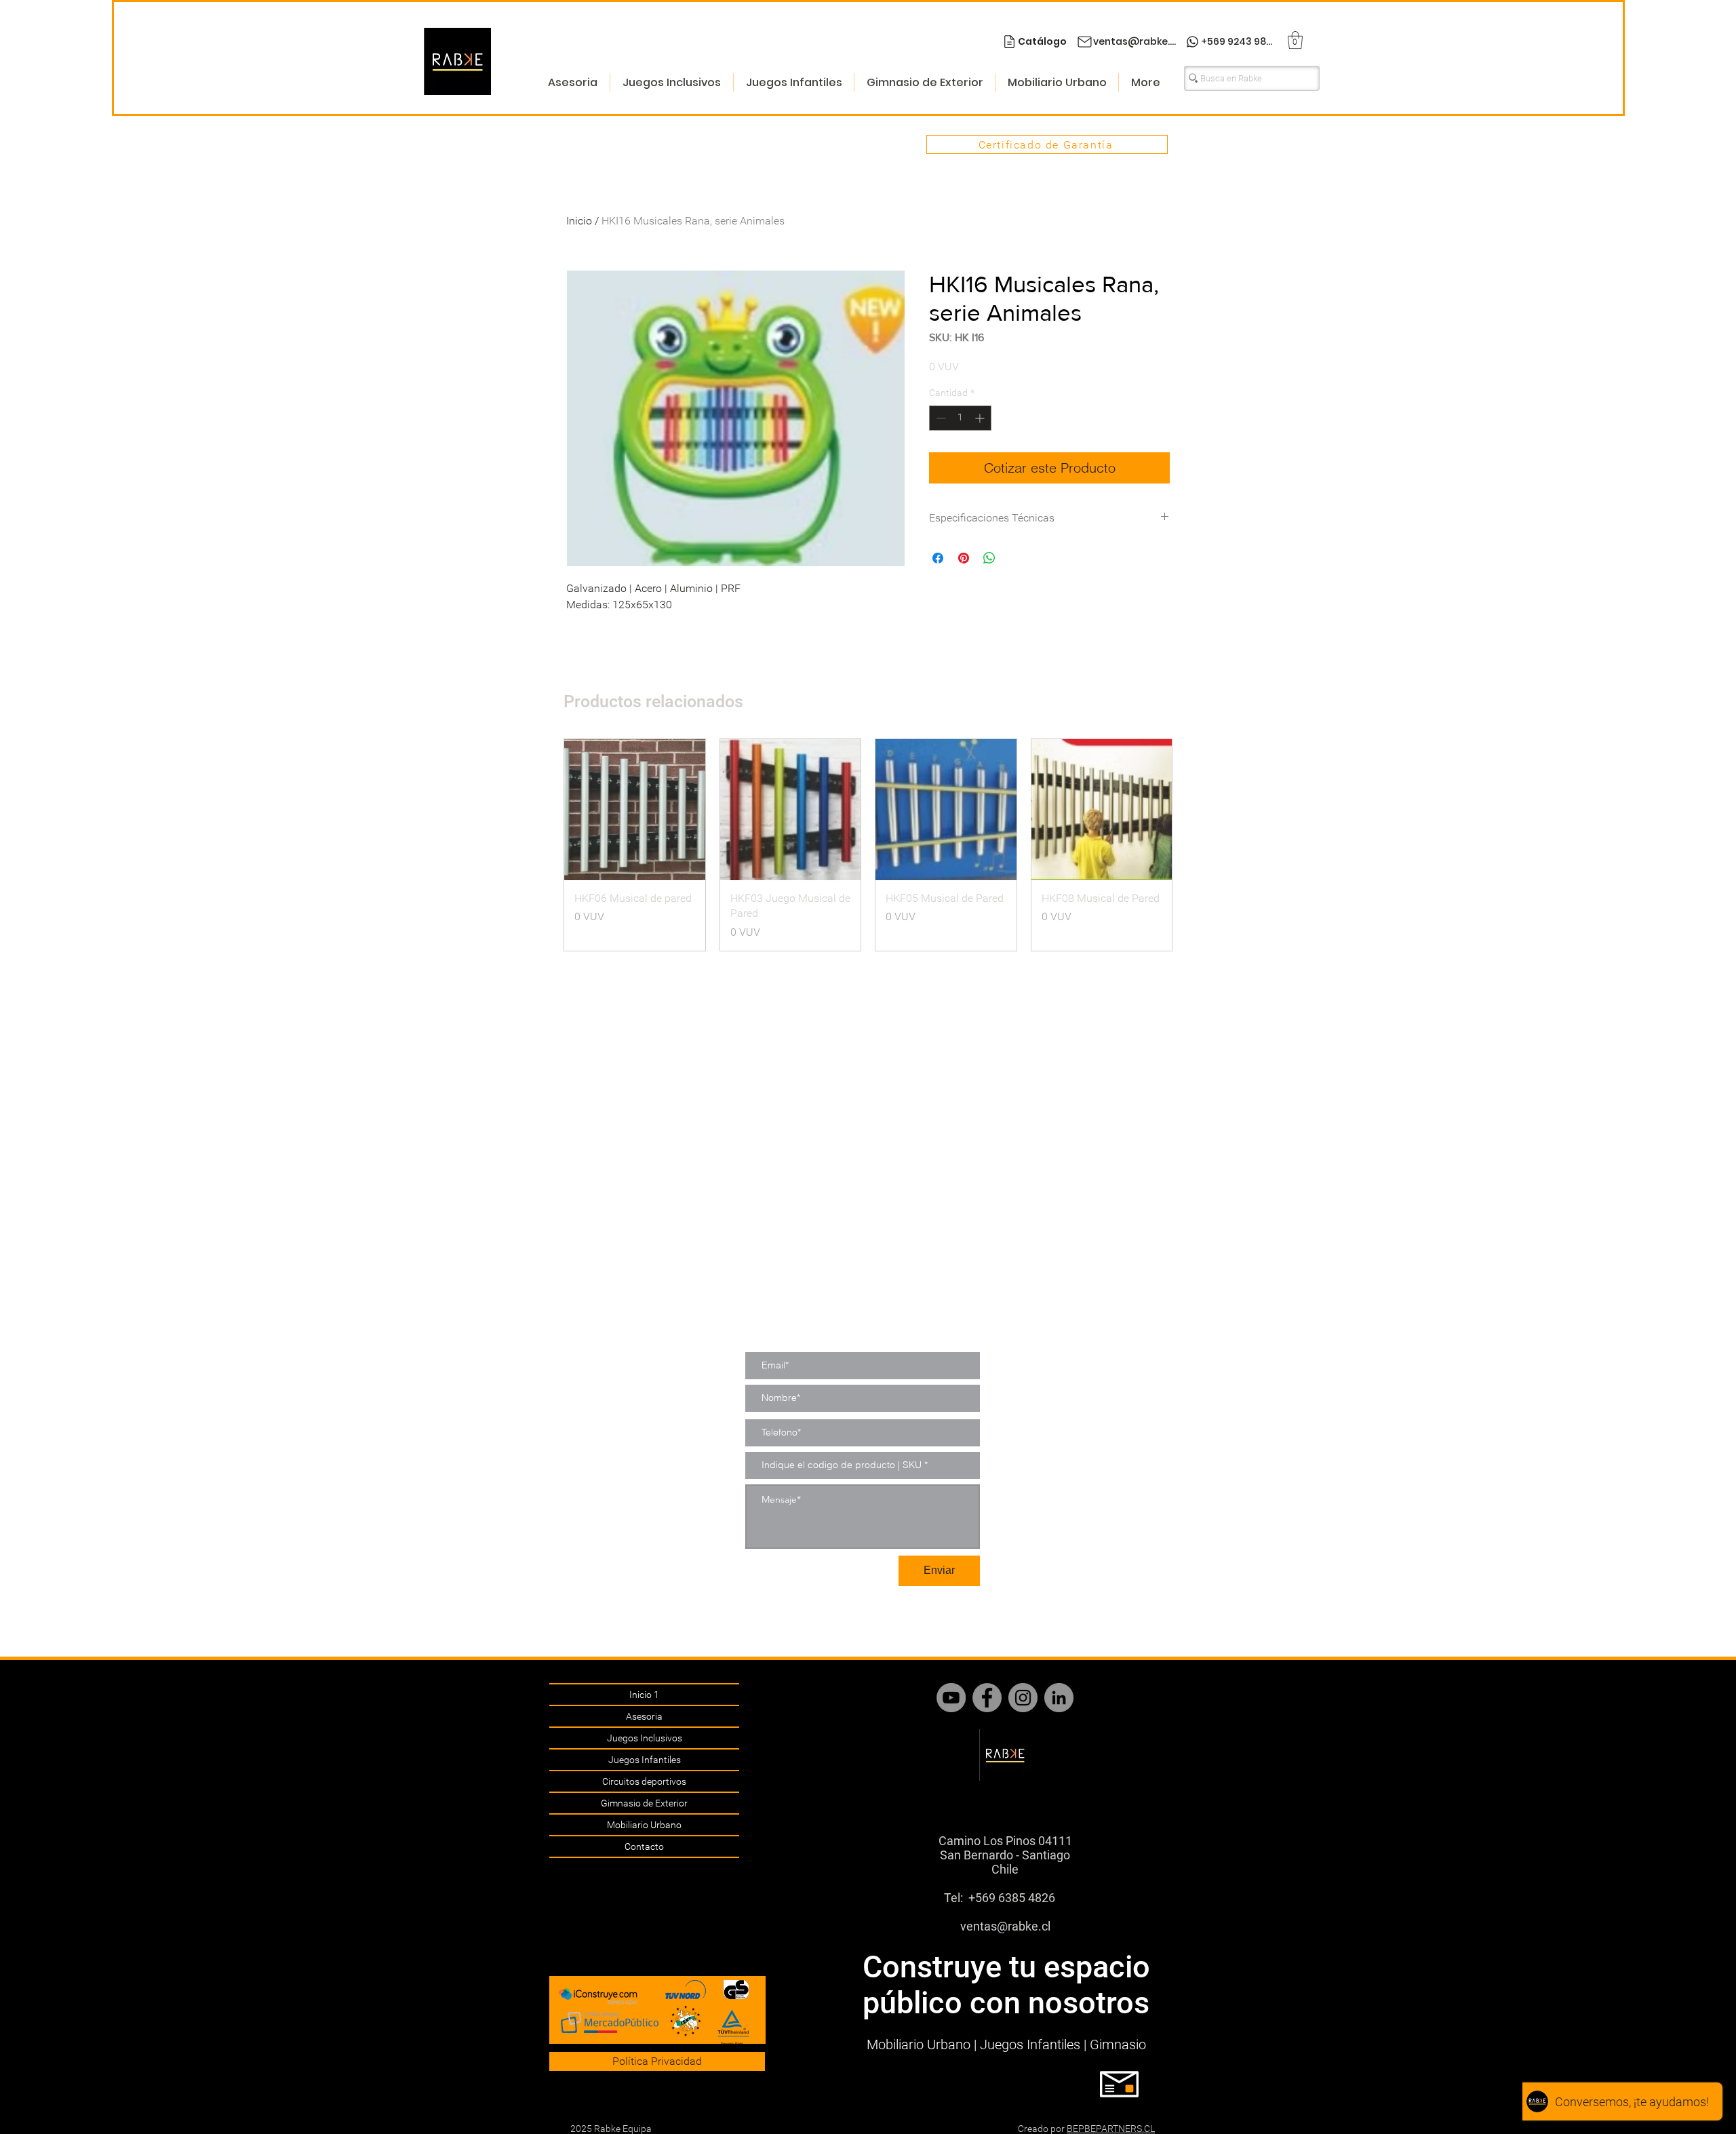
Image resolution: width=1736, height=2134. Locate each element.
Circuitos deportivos (644, 1781)
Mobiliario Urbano (644, 1825)
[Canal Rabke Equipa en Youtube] (951, 1698)
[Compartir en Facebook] (938, 558)
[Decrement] (940, 418)
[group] (868, 845)
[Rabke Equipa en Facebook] (987, 1698)
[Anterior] (544, 845)
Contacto (644, 1846)
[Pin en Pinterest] (964, 558)
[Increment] (981, 418)
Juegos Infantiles (645, 1760)
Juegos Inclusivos (645, 1738)
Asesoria (644, 1716)
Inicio (579, 221)
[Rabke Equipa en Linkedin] (1059, 1698)
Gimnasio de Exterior (644, 1803)
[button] (1295, 40)
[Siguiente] (1192, 845)
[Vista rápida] (635, 810)
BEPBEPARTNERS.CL (1111, 2129)
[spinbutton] (960, 418)
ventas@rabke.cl (1005, 1926)
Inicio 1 (644, 1695)
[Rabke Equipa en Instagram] (1023, 1698)
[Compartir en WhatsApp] (989, 558)
